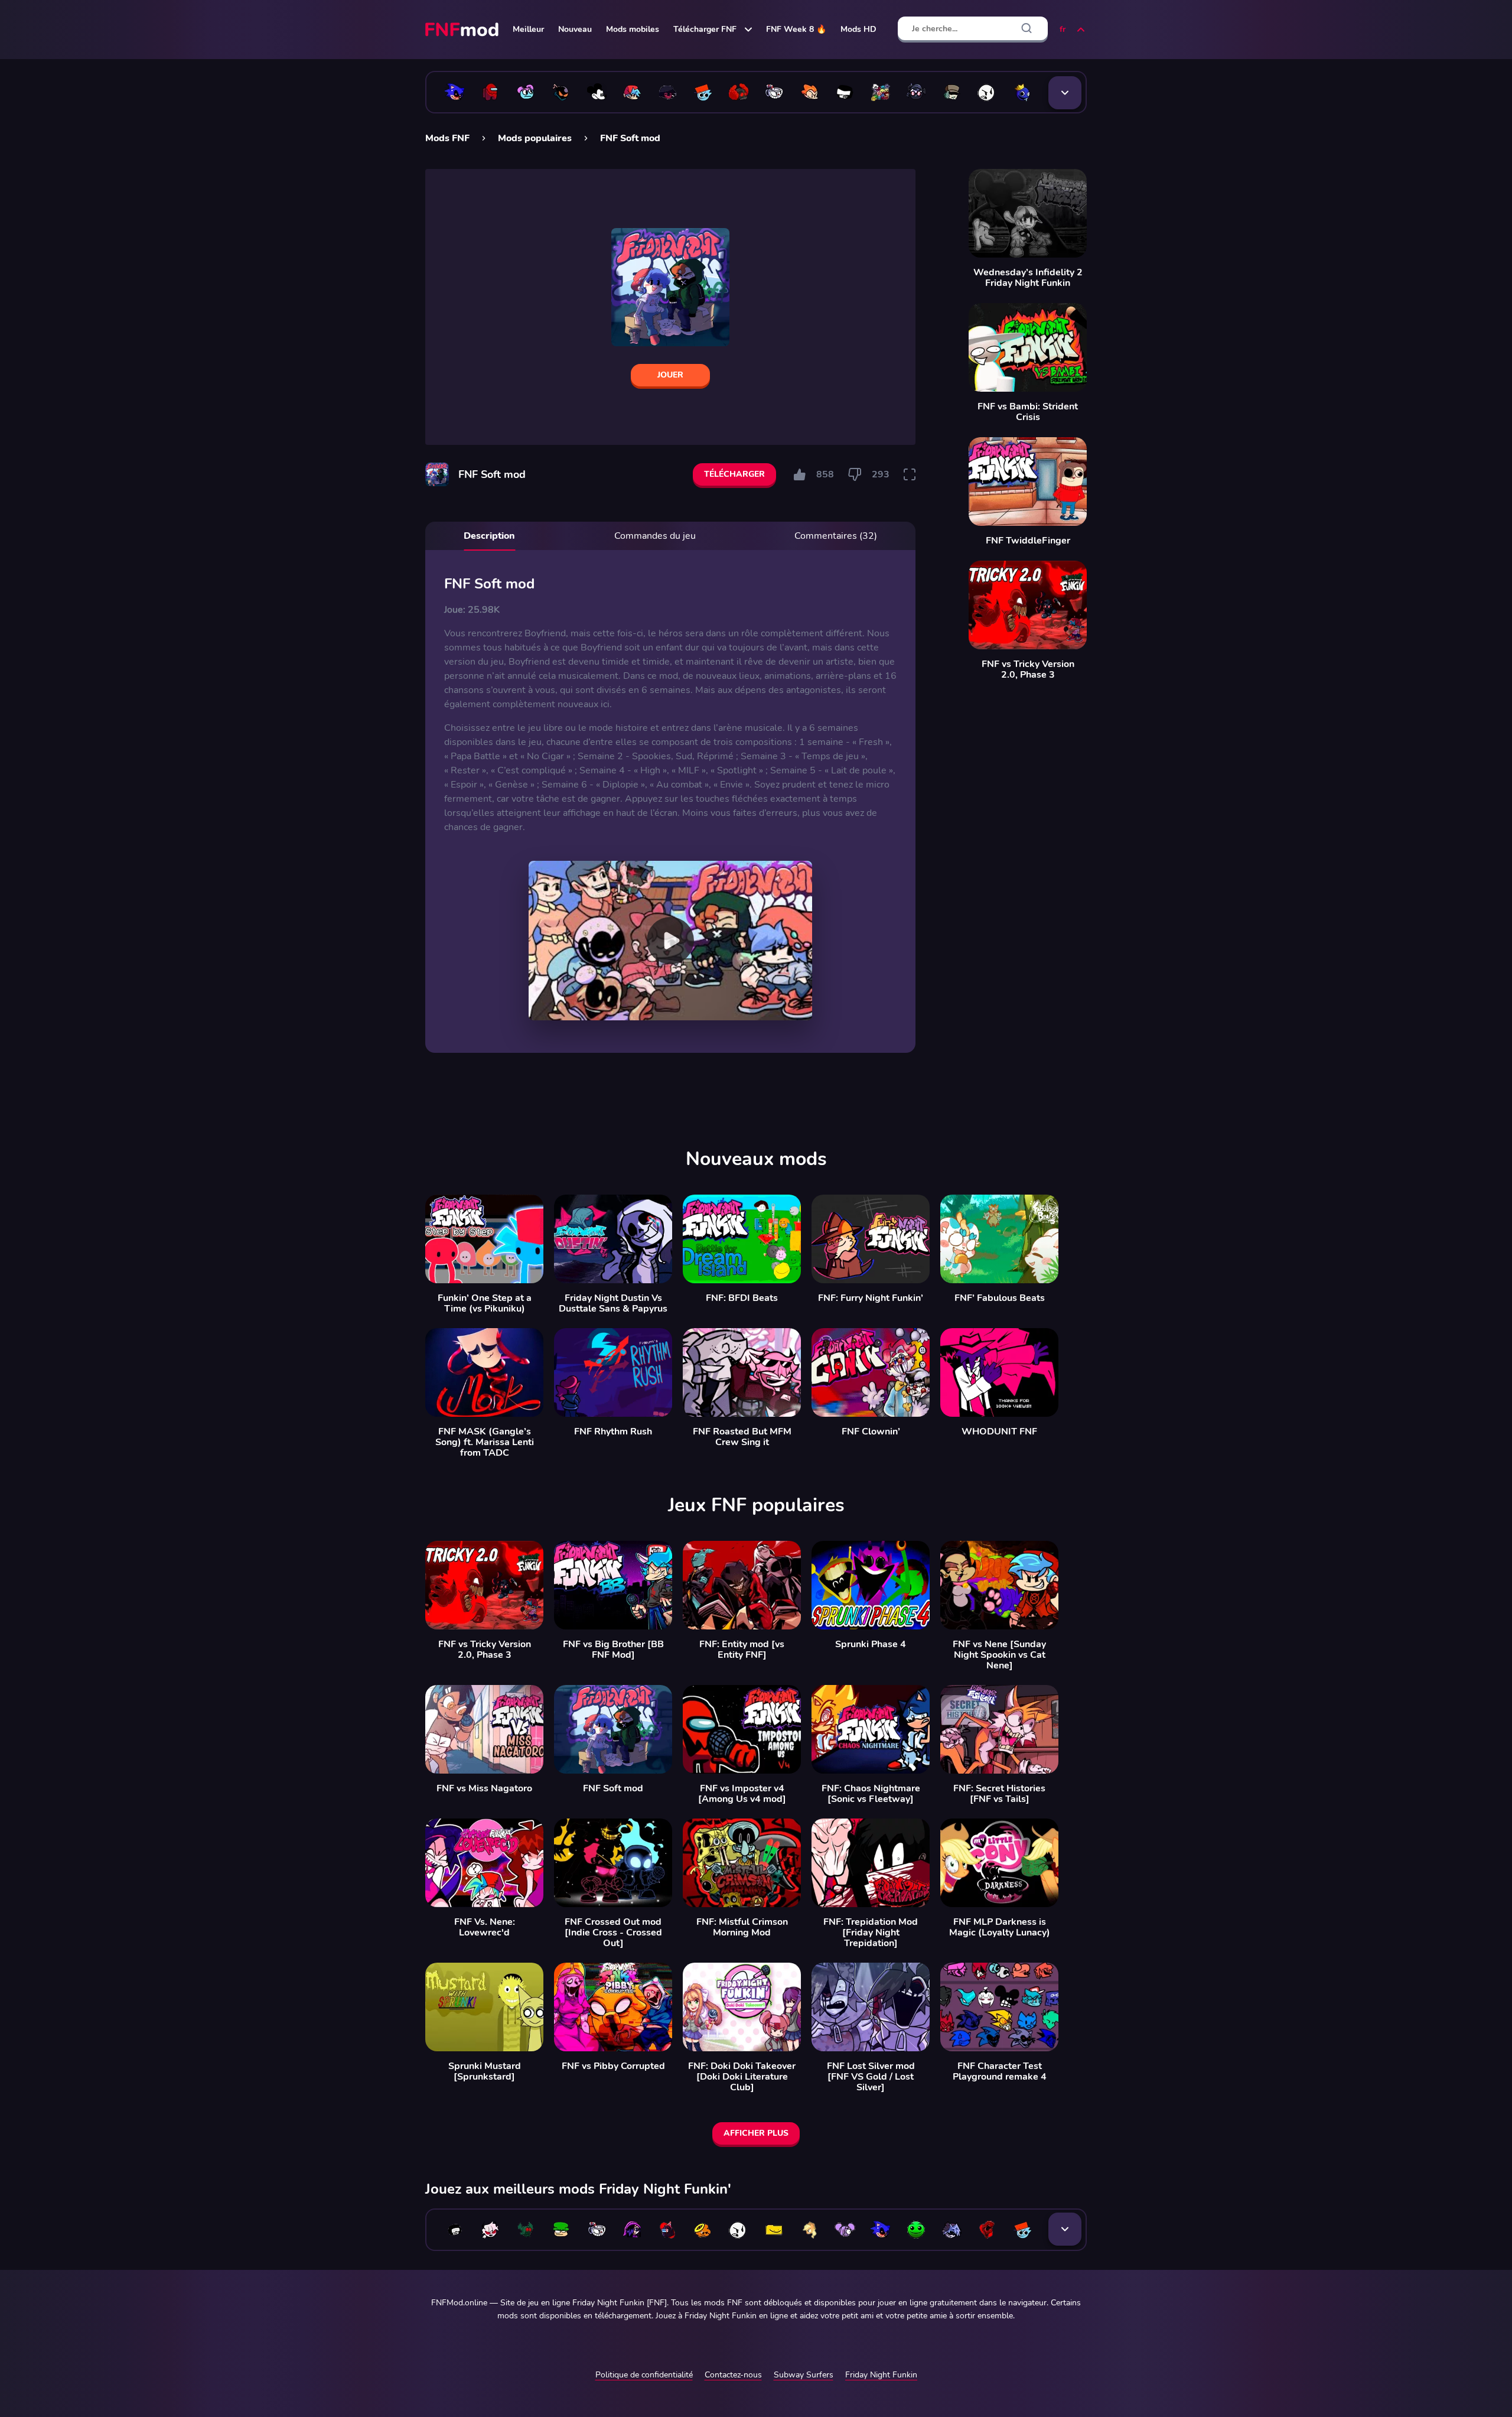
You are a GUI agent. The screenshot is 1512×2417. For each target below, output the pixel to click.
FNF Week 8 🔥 (796, 29)
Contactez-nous (733, 2375)
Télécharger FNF (705, 29)
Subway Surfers (804, 2375)
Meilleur (528, 29)
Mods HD (858, 29)
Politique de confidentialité (644, 2375)
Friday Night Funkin (881, 2375)
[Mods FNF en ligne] (463, 30)
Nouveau (575, 29)
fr (1063, 29)
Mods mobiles (633, 29)
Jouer (670, 375)
